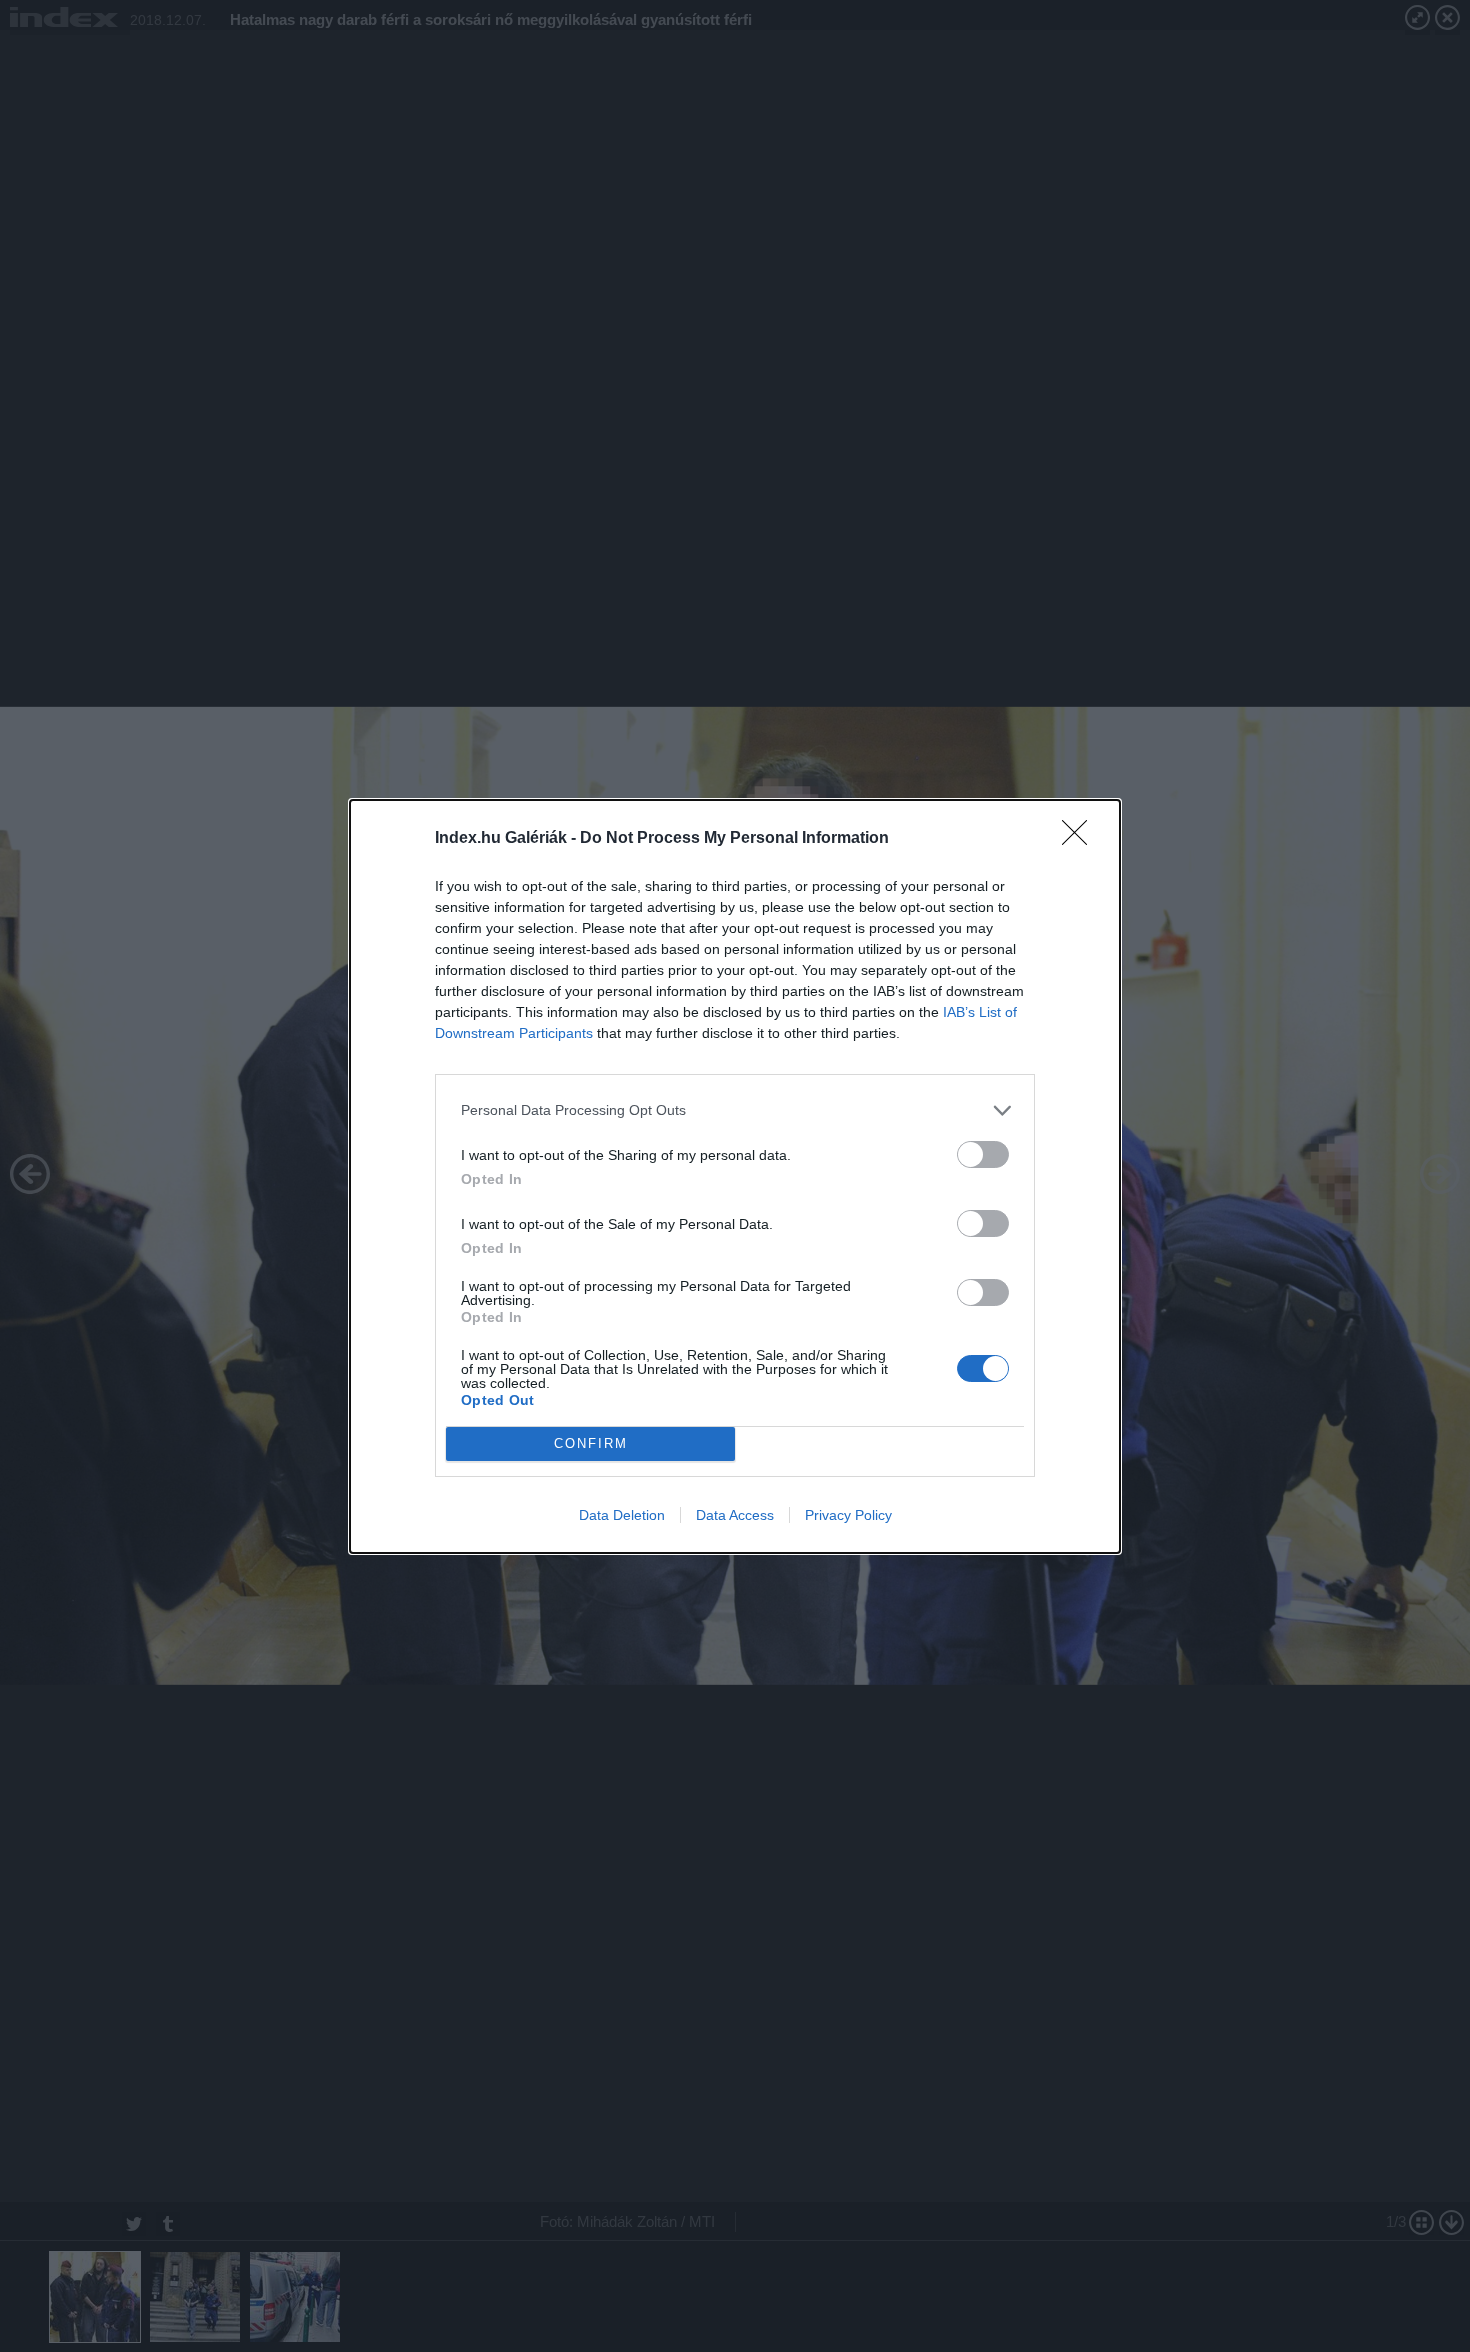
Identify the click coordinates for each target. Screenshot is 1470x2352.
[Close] (1081, 839)
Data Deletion (622, 1515)
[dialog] (735, 1176)
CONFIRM (591, 1443)
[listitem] (735, 1110)
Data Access (735, 1515)
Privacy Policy (848, 1515)
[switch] (983, 1154)
